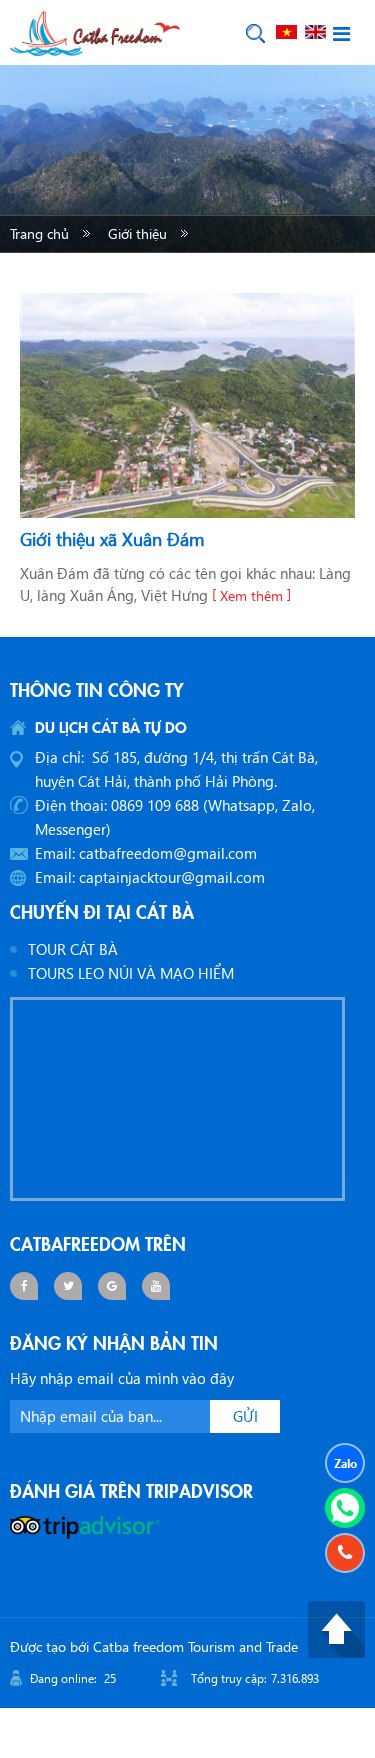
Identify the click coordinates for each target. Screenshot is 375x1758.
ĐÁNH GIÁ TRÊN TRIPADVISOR (131, 1490)
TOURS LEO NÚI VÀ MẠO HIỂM (131, 973)
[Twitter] (68, 1286)
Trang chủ (39, 233)
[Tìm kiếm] (255, 33)
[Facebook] (24, 1286)
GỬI (245, 1416)
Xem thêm (251, 595)
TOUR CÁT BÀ (73, 949)
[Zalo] (345, 1463)
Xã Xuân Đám (277, 272)
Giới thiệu (137, 233)
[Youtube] (156, 1286)
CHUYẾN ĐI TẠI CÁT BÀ (102, 911)
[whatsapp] (345, 1508)
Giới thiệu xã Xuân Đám (112, 539)
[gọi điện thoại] (345, 1553)
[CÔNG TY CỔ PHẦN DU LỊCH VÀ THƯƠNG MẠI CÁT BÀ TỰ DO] (95, 31)
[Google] (112, 1286)
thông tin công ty (97, 689)
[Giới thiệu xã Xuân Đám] (187, 406)
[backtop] (336, 1627)
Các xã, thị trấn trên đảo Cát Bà (105, 272)
